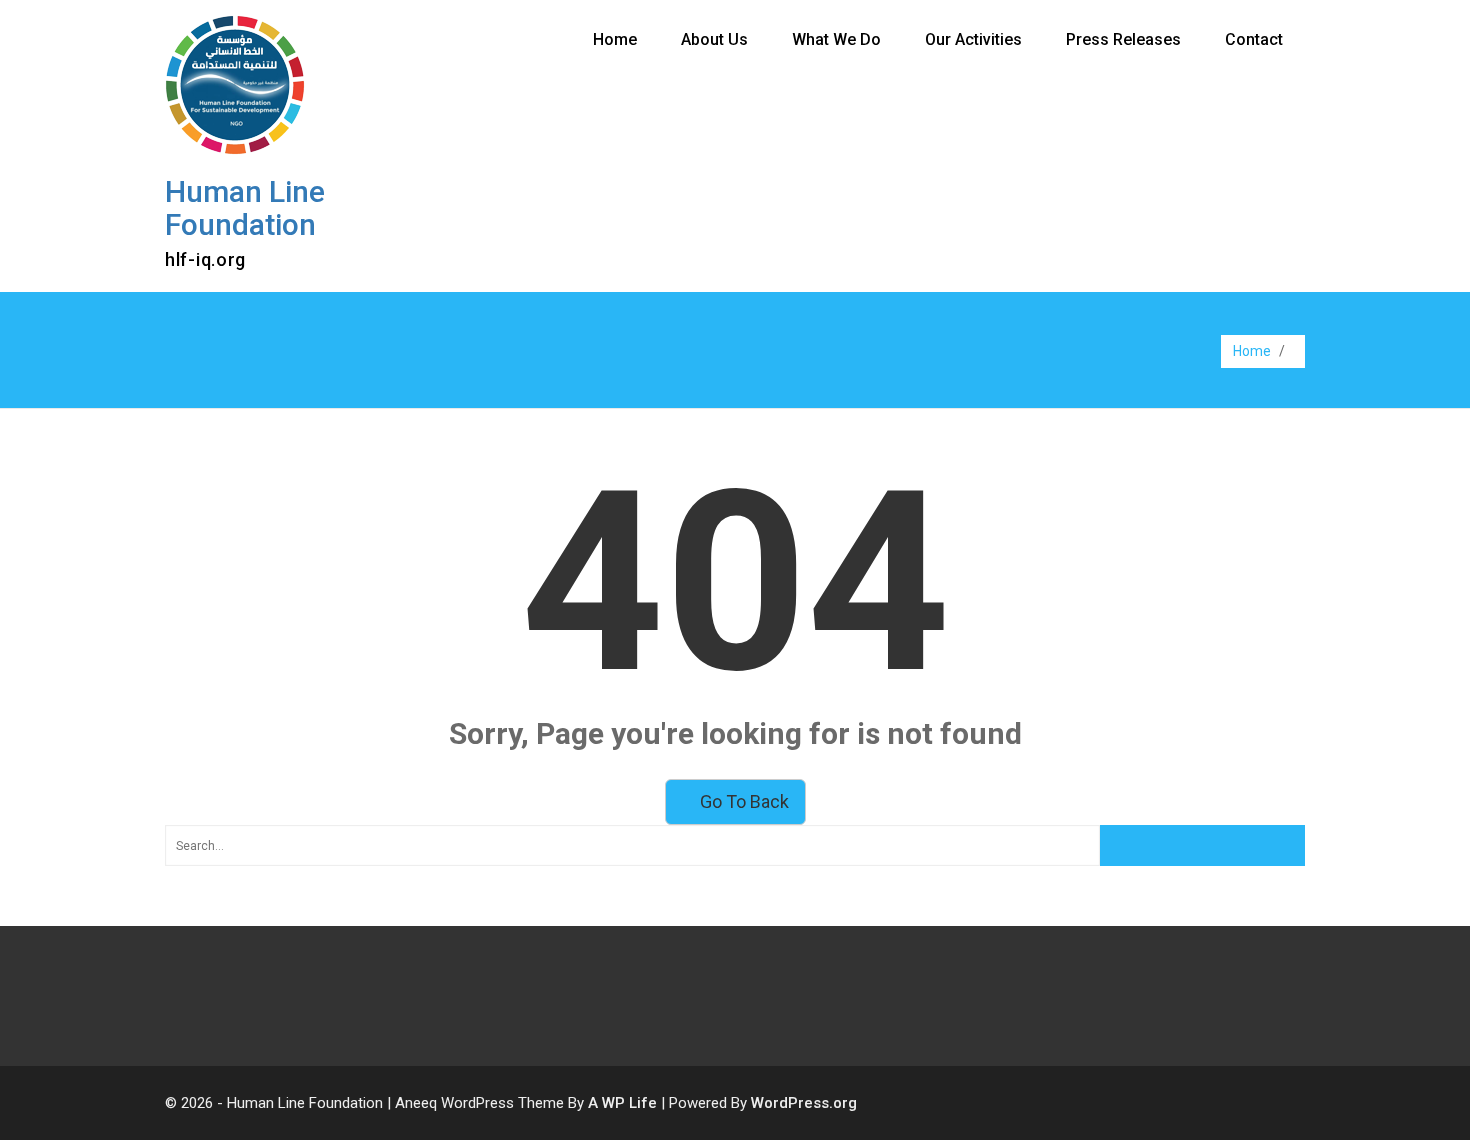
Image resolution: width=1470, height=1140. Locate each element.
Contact (1254, 39)
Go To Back (742, 801)
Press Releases (1123, 39)
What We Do (836, 39)
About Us (714, 39)
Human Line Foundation (245, 208)
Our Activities (973, 39)
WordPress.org (804, 1103)
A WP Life (622, 1103)
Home (615, 39)
